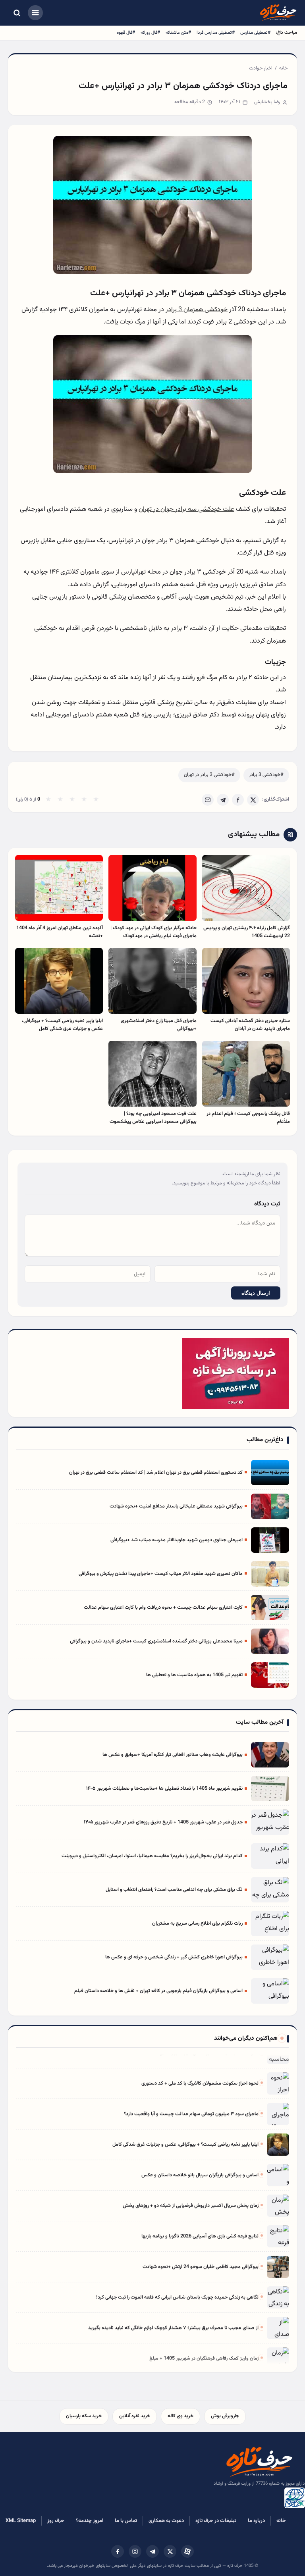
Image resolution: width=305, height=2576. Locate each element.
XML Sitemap (21, 2521)
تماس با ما (126, 2521)
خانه (283, 68)
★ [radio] (48, 800)
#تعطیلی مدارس (255, 33)
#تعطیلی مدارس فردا (216, 33)
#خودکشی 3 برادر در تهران (209, 775)
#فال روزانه (150, 33)
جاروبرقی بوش (225, 2416)
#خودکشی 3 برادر (266, 775)
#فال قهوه (126, 33)
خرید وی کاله (180, 2416)
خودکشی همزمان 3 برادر (197, 310)
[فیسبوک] (118, 2551)
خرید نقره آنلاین (135, 2416)
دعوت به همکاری (166, 2521)
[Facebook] (238, 800)
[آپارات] (187, 2551)
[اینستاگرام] (135, 2551)
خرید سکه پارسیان (84, 2416)
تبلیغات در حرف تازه (216, 2521)
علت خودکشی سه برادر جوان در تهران (186, 509)
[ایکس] (170, 2551)
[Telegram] (223, 800)
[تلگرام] (152, 2551)
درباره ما (256, 2521)
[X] (253, 800)
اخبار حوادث (261, 68)
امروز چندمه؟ (90, 2521)
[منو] (35, 13)
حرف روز (56, 2521)
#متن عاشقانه (178, 33)
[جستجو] (17, 13)
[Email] (208, 800)
